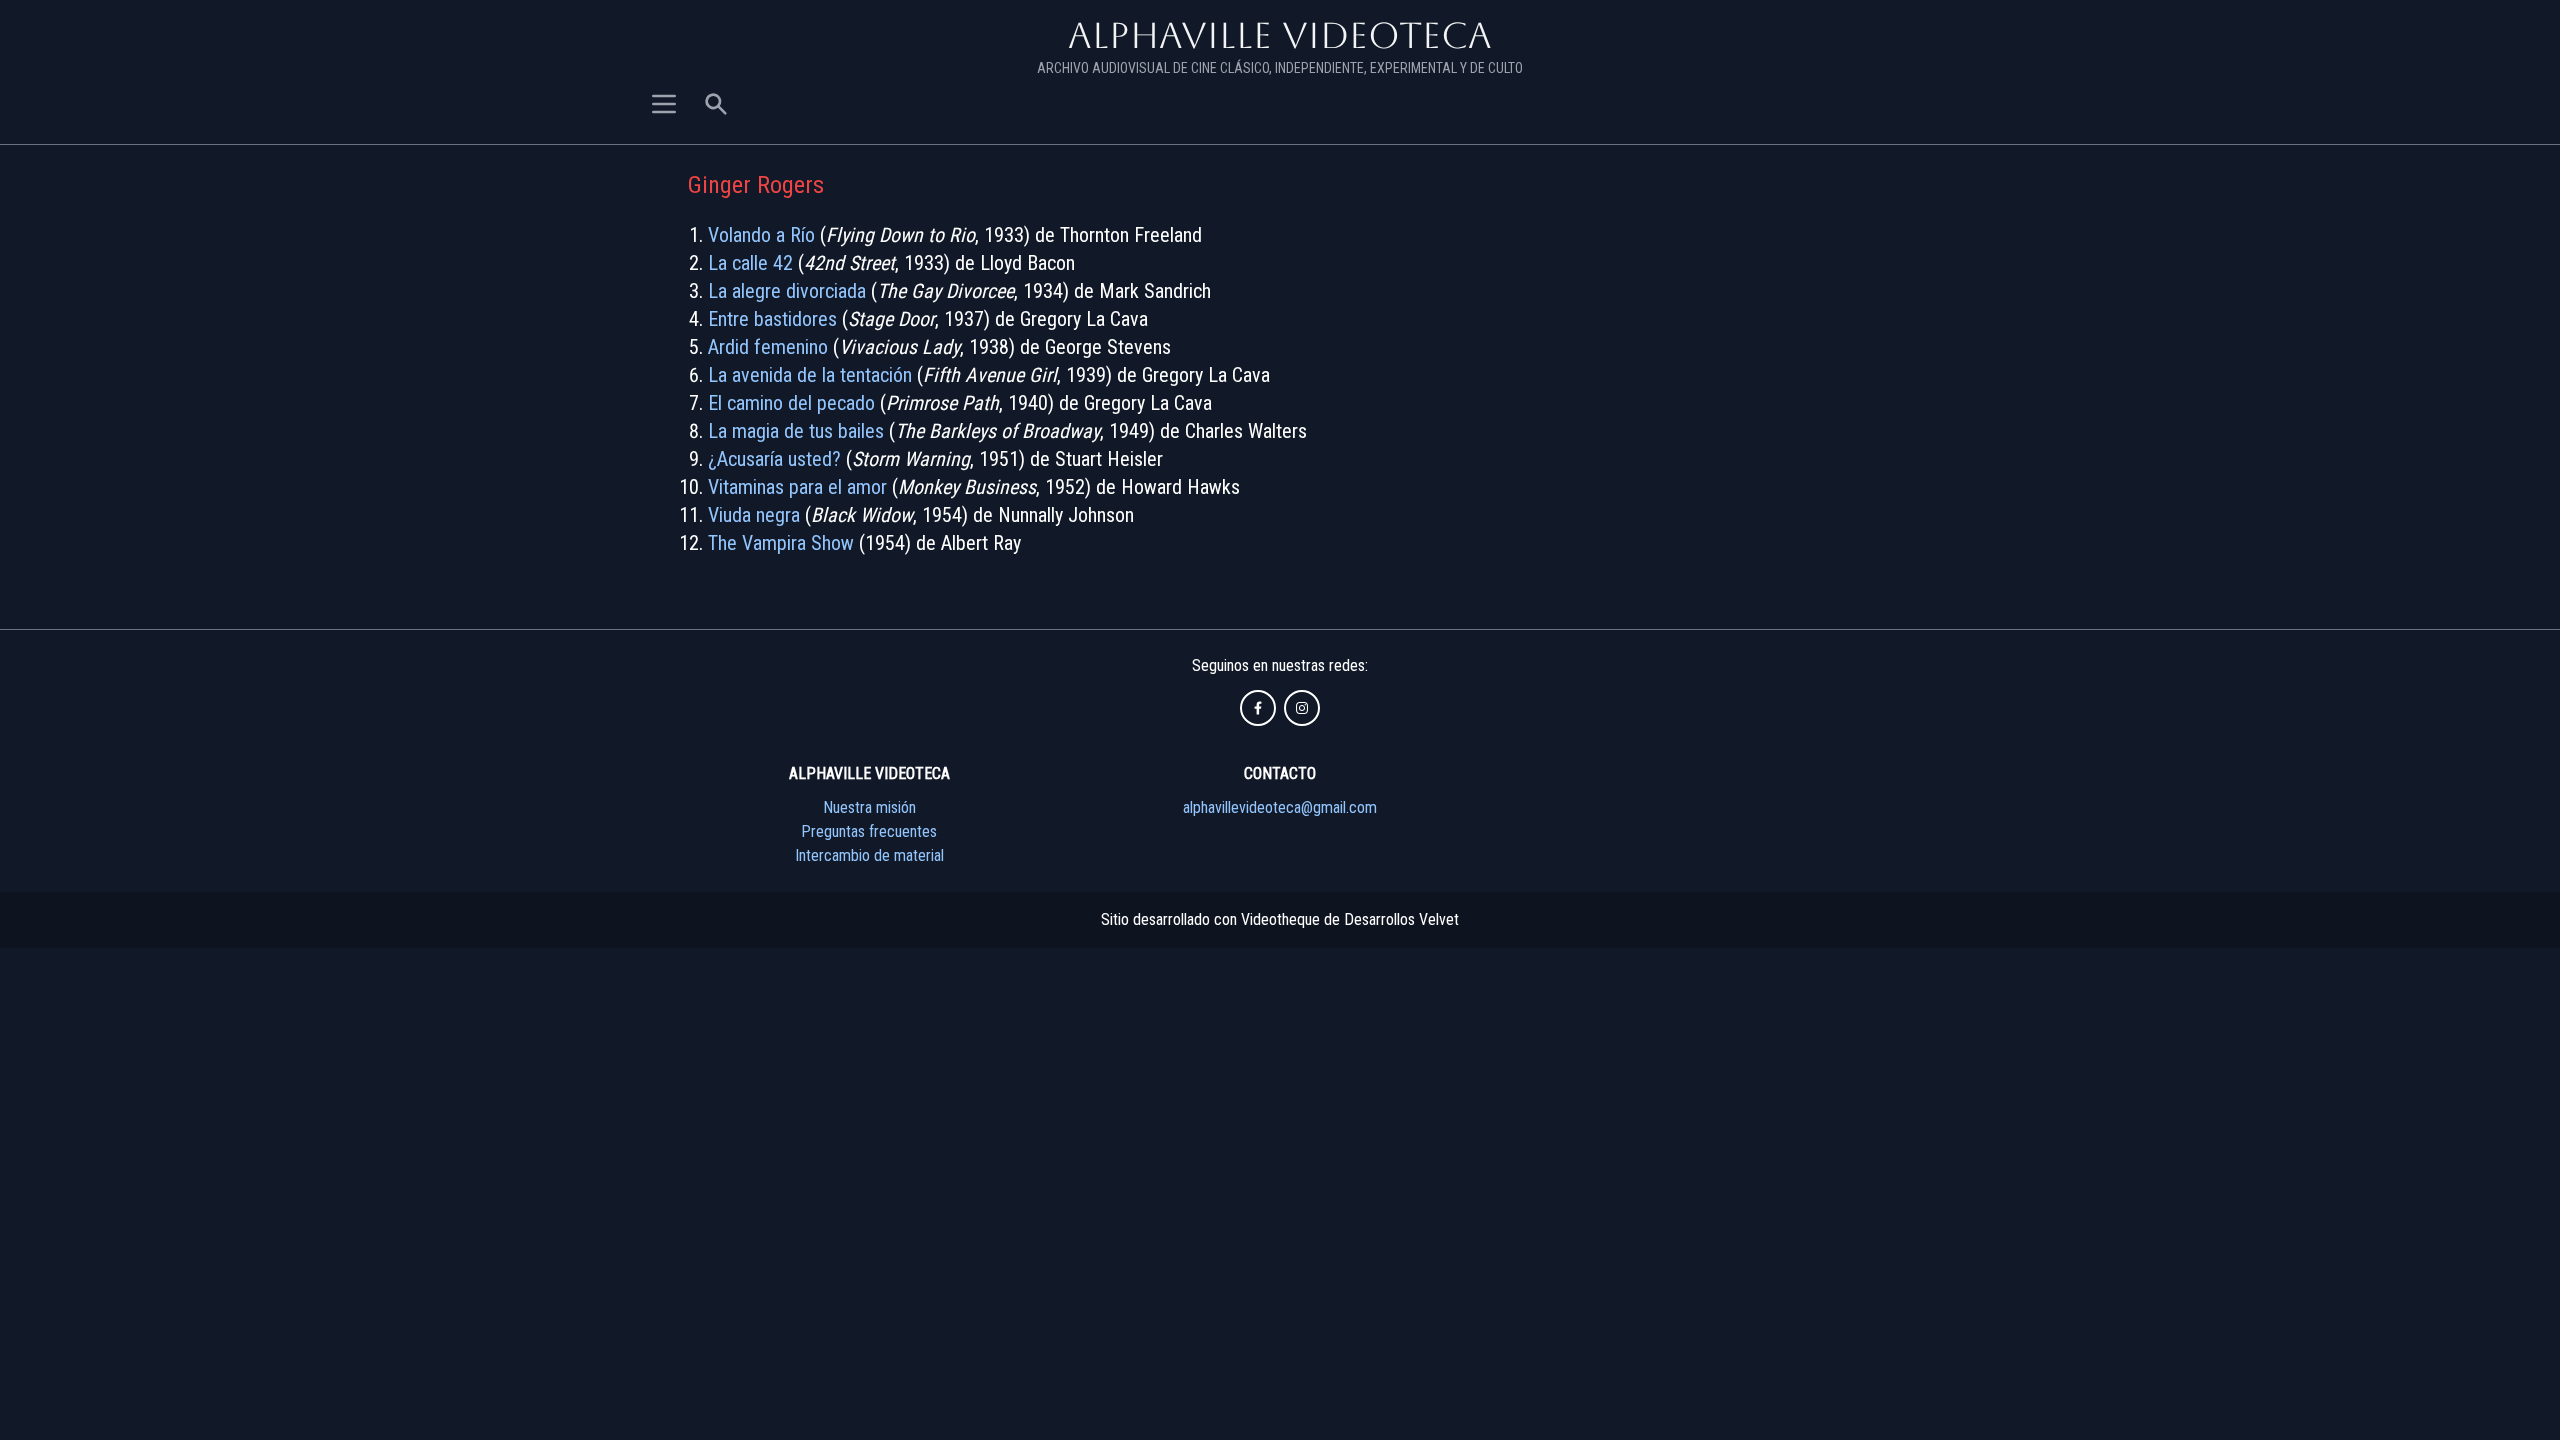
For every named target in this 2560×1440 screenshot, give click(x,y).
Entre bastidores (772, 319)
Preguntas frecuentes (869, 831)
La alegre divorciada (787, 291)
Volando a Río (761, 235)
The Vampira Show (781, 543)
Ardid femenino (768, 347)
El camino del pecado (791, 403)
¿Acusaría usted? (774, 459)
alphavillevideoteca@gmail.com (1280, 807)
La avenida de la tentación (810, 375)
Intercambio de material (869, 855)
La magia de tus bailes (796, 431)
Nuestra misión (869, 807)
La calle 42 (750, 263)
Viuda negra (754, 515)
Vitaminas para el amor (797, 487)
